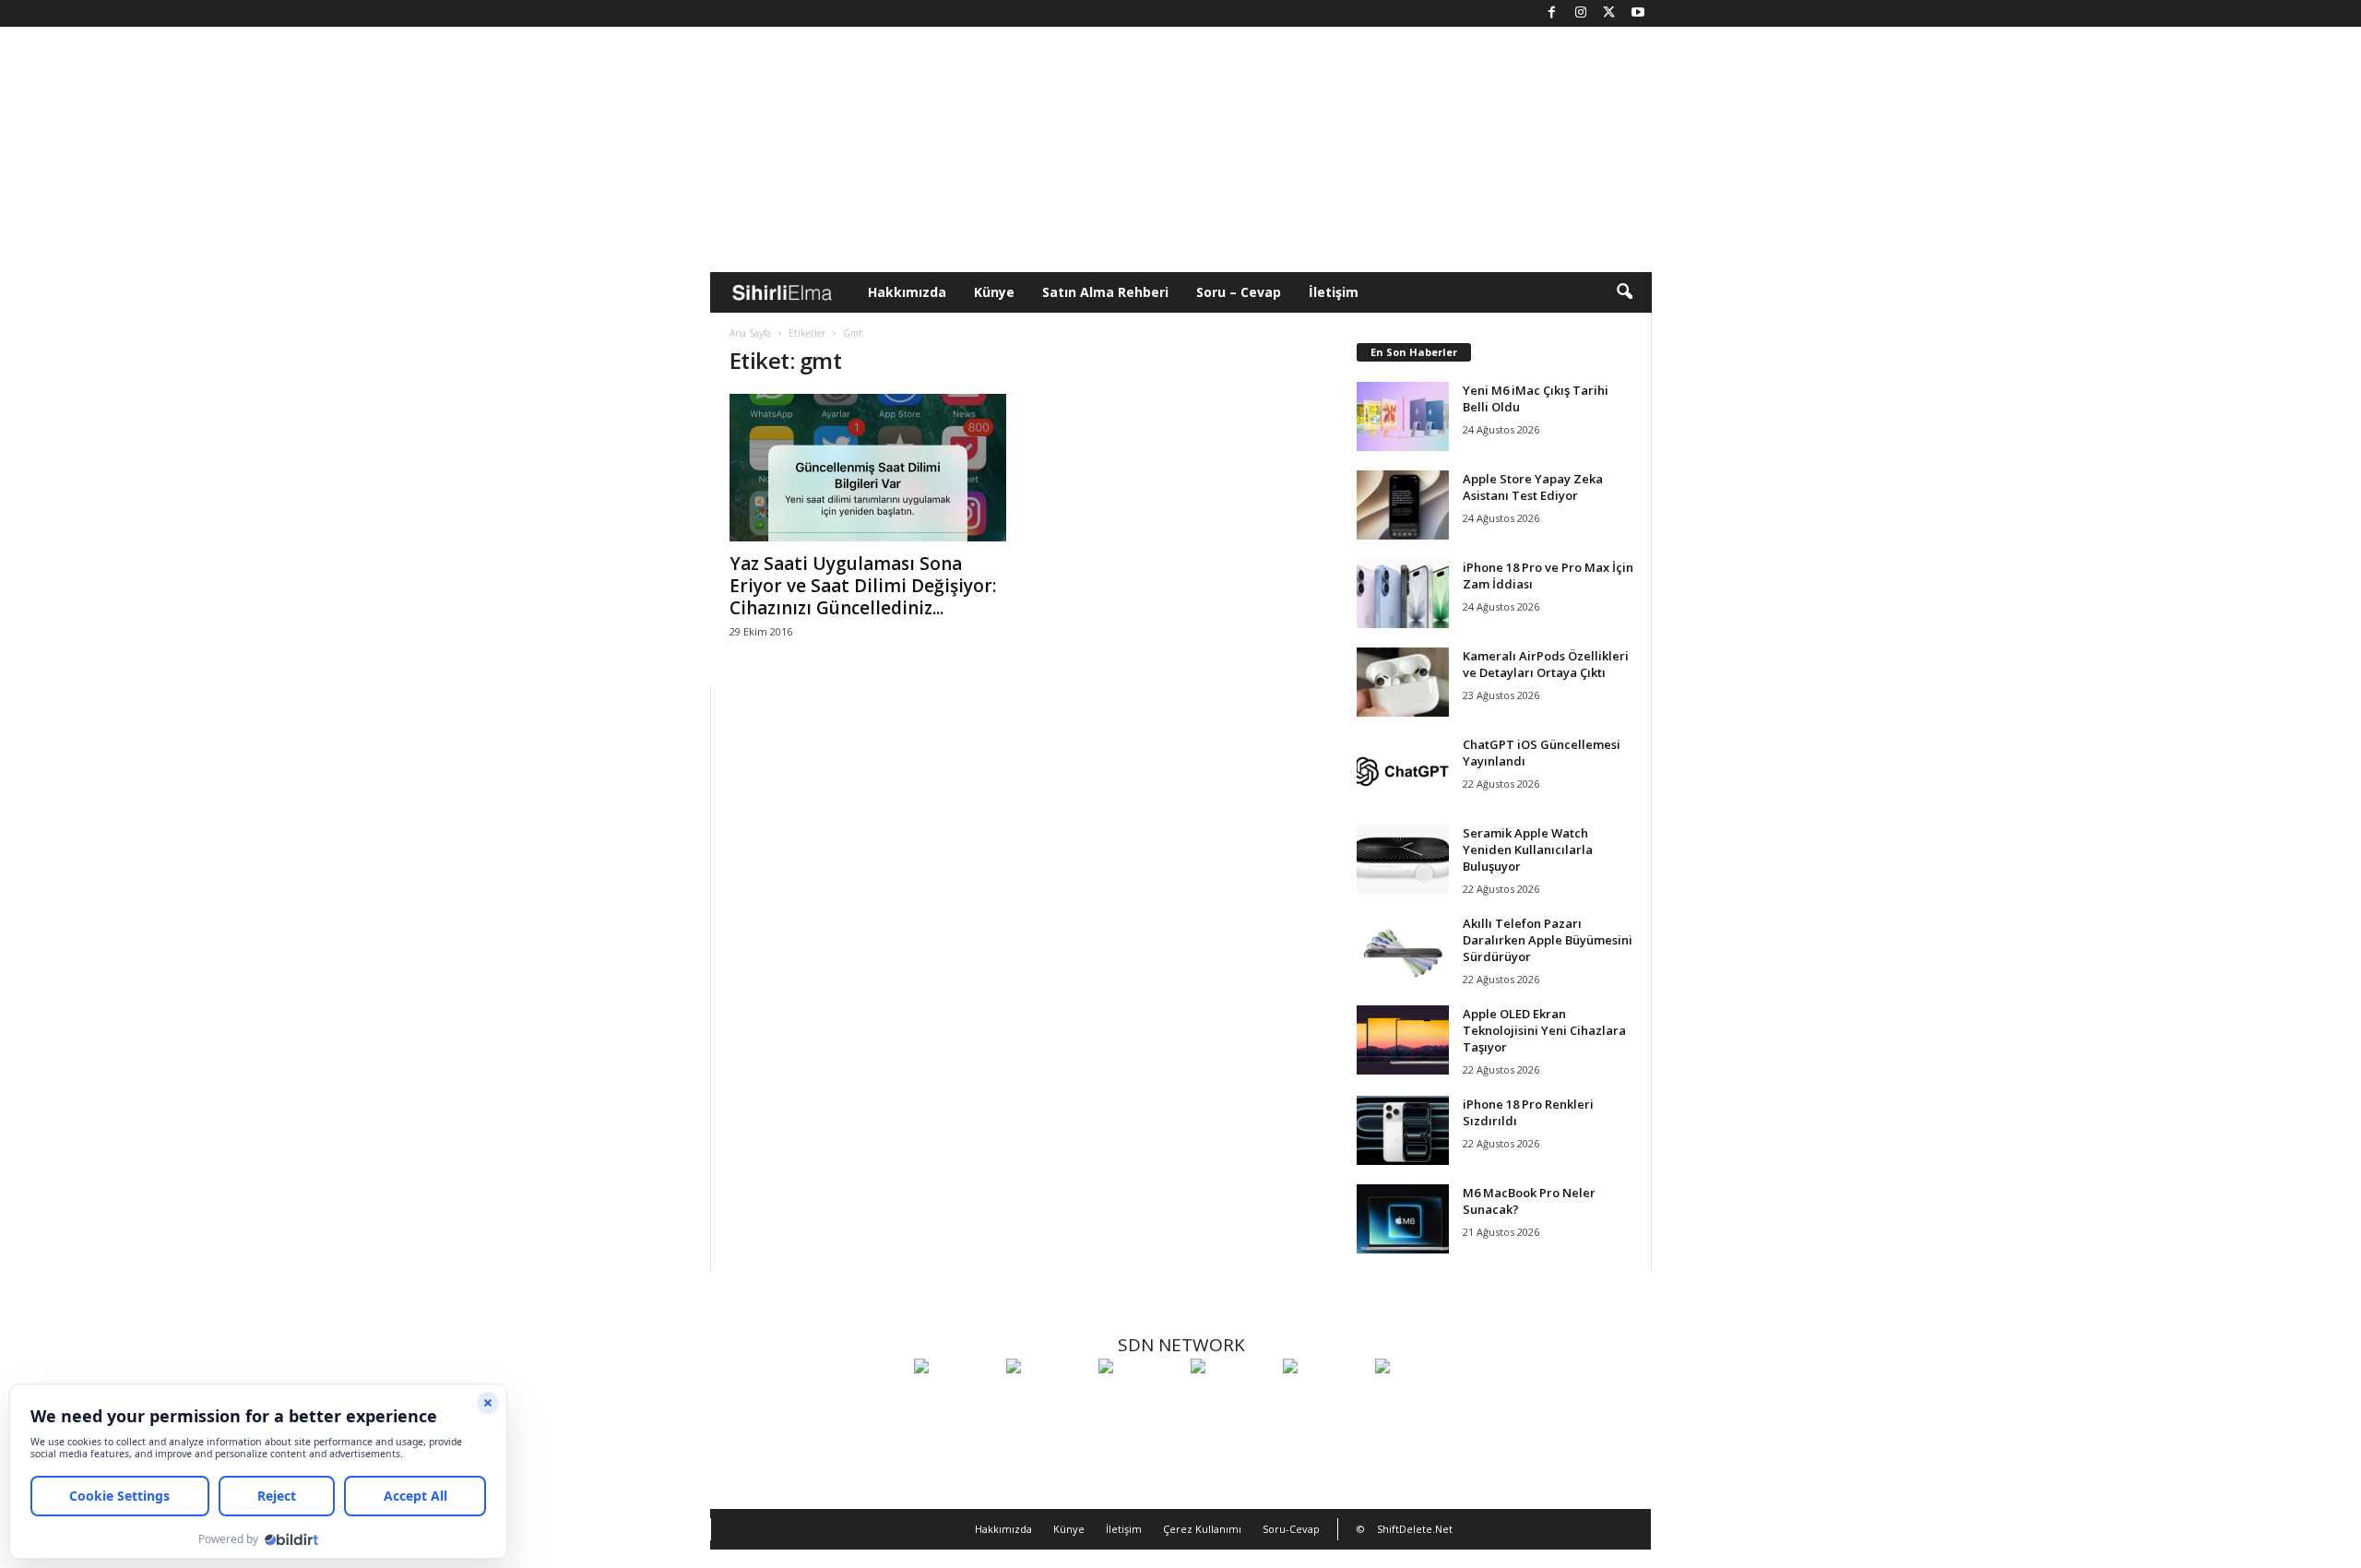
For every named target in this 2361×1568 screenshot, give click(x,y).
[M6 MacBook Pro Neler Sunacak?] (1403, 1219)
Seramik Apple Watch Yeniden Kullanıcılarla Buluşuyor (1528, 849)
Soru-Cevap (1291, 1529)
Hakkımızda (907, 292)
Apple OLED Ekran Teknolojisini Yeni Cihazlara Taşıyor (1544, 1030)
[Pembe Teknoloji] (1324, 1400)
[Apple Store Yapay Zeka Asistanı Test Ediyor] (1403, 505)
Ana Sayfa (750, 333)
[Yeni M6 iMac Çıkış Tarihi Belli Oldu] (1403, 416)
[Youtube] (1638, 13)
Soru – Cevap (1239, 292)
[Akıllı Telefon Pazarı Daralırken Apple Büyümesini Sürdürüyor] (1403, 950)
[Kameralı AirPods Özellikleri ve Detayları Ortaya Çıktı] (1403, 682)
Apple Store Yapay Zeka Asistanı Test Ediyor (1533, 487)
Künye (994, 292)
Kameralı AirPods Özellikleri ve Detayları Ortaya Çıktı (1546, 664)
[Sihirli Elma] (1048, 1400)
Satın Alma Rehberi (1105, 292)
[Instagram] (1581, 13)
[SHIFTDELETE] (955, 1400)
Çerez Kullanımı (1202, 1529)
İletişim (1334, 292)
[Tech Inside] (1232, 1400)
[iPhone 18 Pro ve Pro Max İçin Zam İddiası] (1403, 594)
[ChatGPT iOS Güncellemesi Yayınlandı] (1403, 771)
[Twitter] (1609, 13)
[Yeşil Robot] (1140, 1400)
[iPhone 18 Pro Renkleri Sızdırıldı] (1403, 1130)
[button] (1624, 292)
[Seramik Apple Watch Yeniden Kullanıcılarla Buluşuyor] (1403, 859)
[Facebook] (1552, 13)
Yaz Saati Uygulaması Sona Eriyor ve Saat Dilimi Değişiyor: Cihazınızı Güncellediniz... (863, 586)
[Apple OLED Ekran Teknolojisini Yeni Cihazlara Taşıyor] (1403, 1040)
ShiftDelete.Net (1415, 1529)
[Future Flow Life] (1417, 1400)
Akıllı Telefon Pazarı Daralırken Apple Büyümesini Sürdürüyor (1548, 940)
